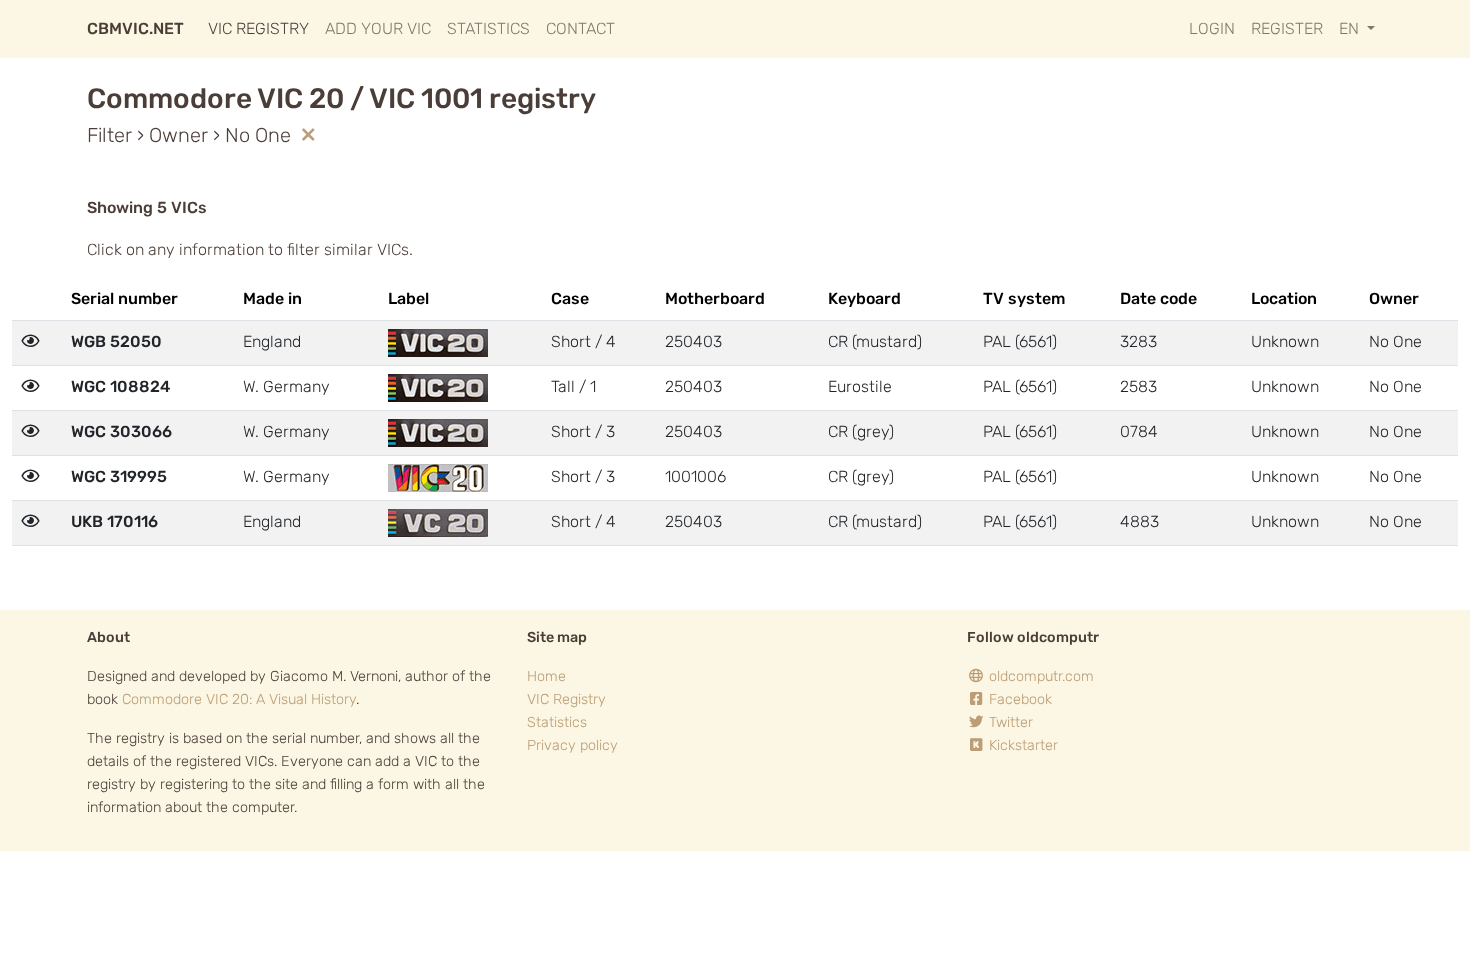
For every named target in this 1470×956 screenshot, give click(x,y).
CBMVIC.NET (135, 28)
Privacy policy (572, 745)
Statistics (488, 28)
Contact (580, 28)
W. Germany (286, 386)
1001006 (695, 476)
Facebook (1018, 699)
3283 (1138, 341)
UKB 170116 (114, 521)
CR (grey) (861, 431)
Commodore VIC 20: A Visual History (239, 699)
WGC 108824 (120, 386)
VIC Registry (258, 28)
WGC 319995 (119, 476)
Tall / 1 (573, 386)
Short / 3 (583, 431)
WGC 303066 (121, 431)
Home (546, 676)
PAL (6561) (1020, 341)
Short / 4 (583, 341)
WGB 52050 (116, 341)
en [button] (1351, 28)
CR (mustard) (875, 341)
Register (1287, 28)
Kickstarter (1021, 745)
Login (1212, 28)
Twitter (1009, 722)
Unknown (1285, 341)
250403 (693, 341)
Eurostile (860, 386)
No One (1395, 341)
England (272, 341)
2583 (1138, 386)
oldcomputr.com (1039, 676)
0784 (1139, 431)
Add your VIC (378, 28)
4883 (1139, 521)
